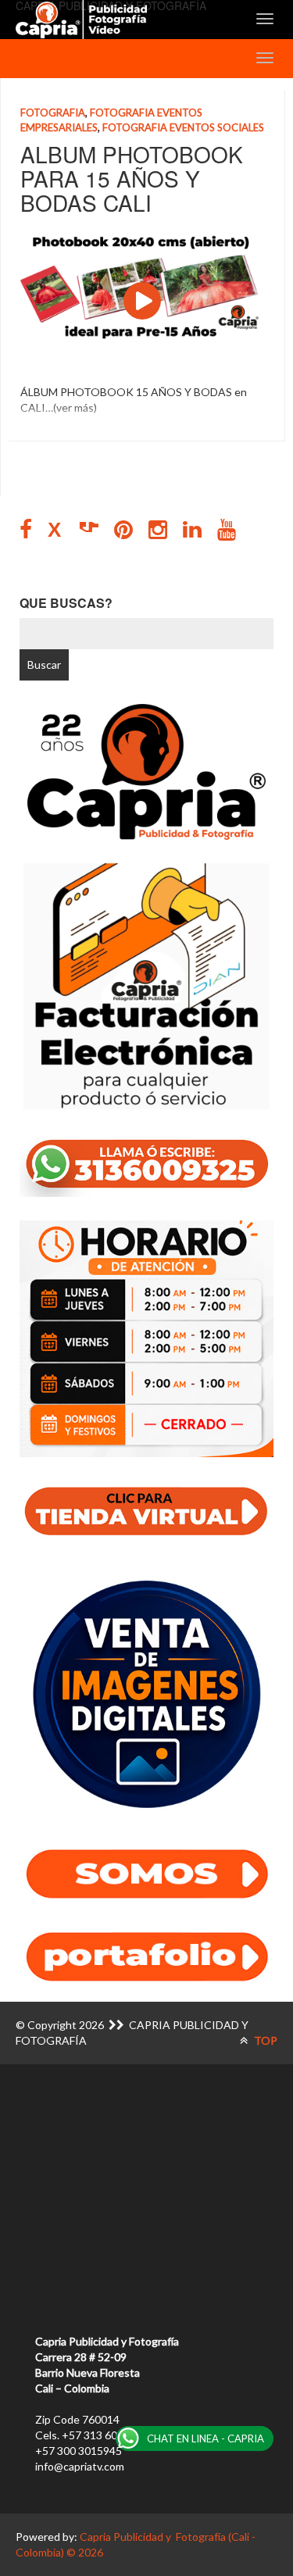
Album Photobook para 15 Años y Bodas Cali (132, 178)
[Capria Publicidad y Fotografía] (81, 20)
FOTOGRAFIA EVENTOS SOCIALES (183, 127)
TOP (264, 2040)
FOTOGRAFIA (53, 113)
